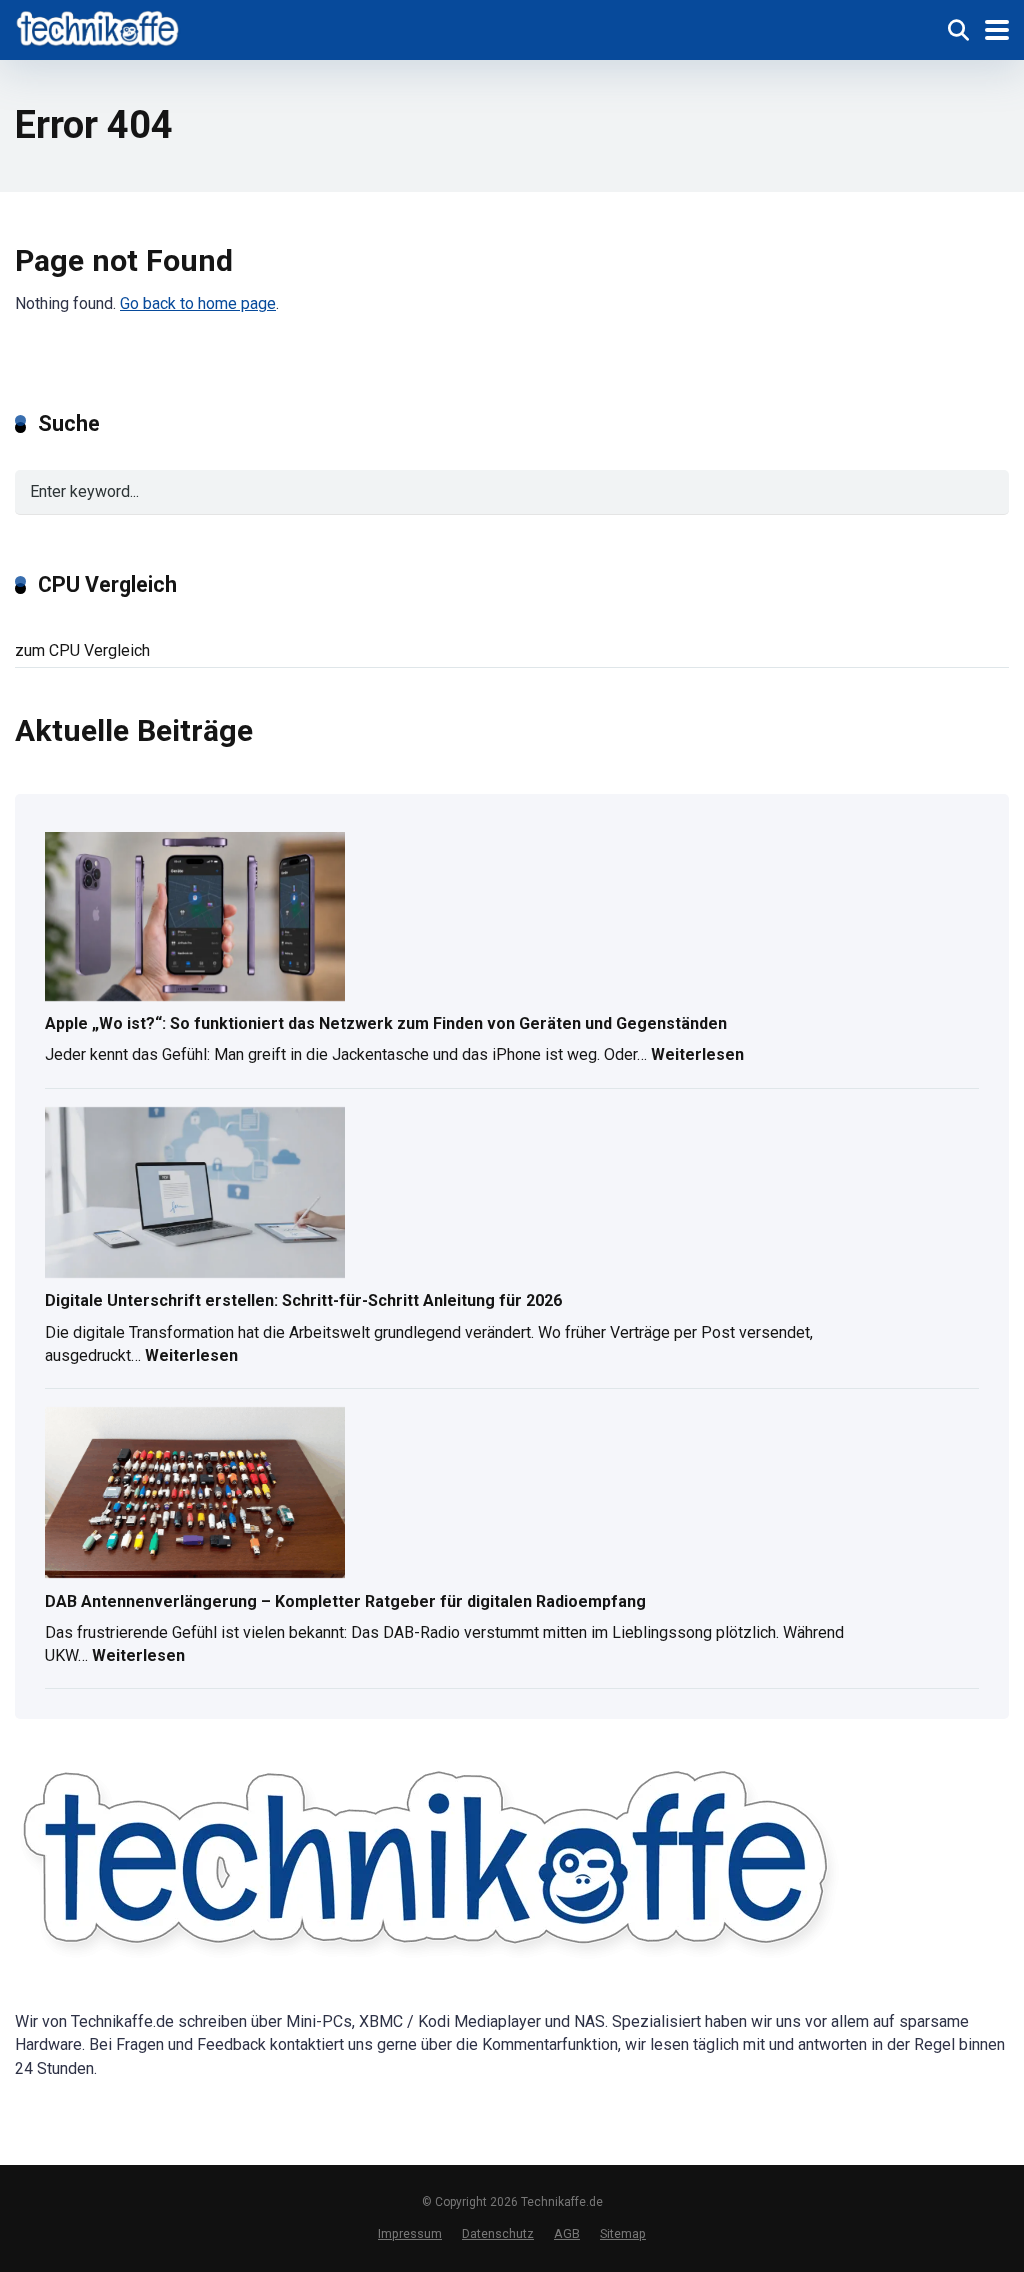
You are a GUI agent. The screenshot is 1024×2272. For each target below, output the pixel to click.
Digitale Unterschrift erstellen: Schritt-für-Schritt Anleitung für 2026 (303, 1300)
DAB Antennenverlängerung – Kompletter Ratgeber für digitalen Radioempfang (345, 1601)
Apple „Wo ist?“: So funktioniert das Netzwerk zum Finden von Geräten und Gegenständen (386, 1023)
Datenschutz (498, 2233)
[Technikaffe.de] (98, 27)
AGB (567, 2233)
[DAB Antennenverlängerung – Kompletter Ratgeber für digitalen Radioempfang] (195, 1494)
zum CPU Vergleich (82, 650)
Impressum (410, 2233)
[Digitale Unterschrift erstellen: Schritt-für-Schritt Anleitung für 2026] (195, 1194)
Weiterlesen (697, 1057)
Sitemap (623, 2233)
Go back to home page (198, 303)
